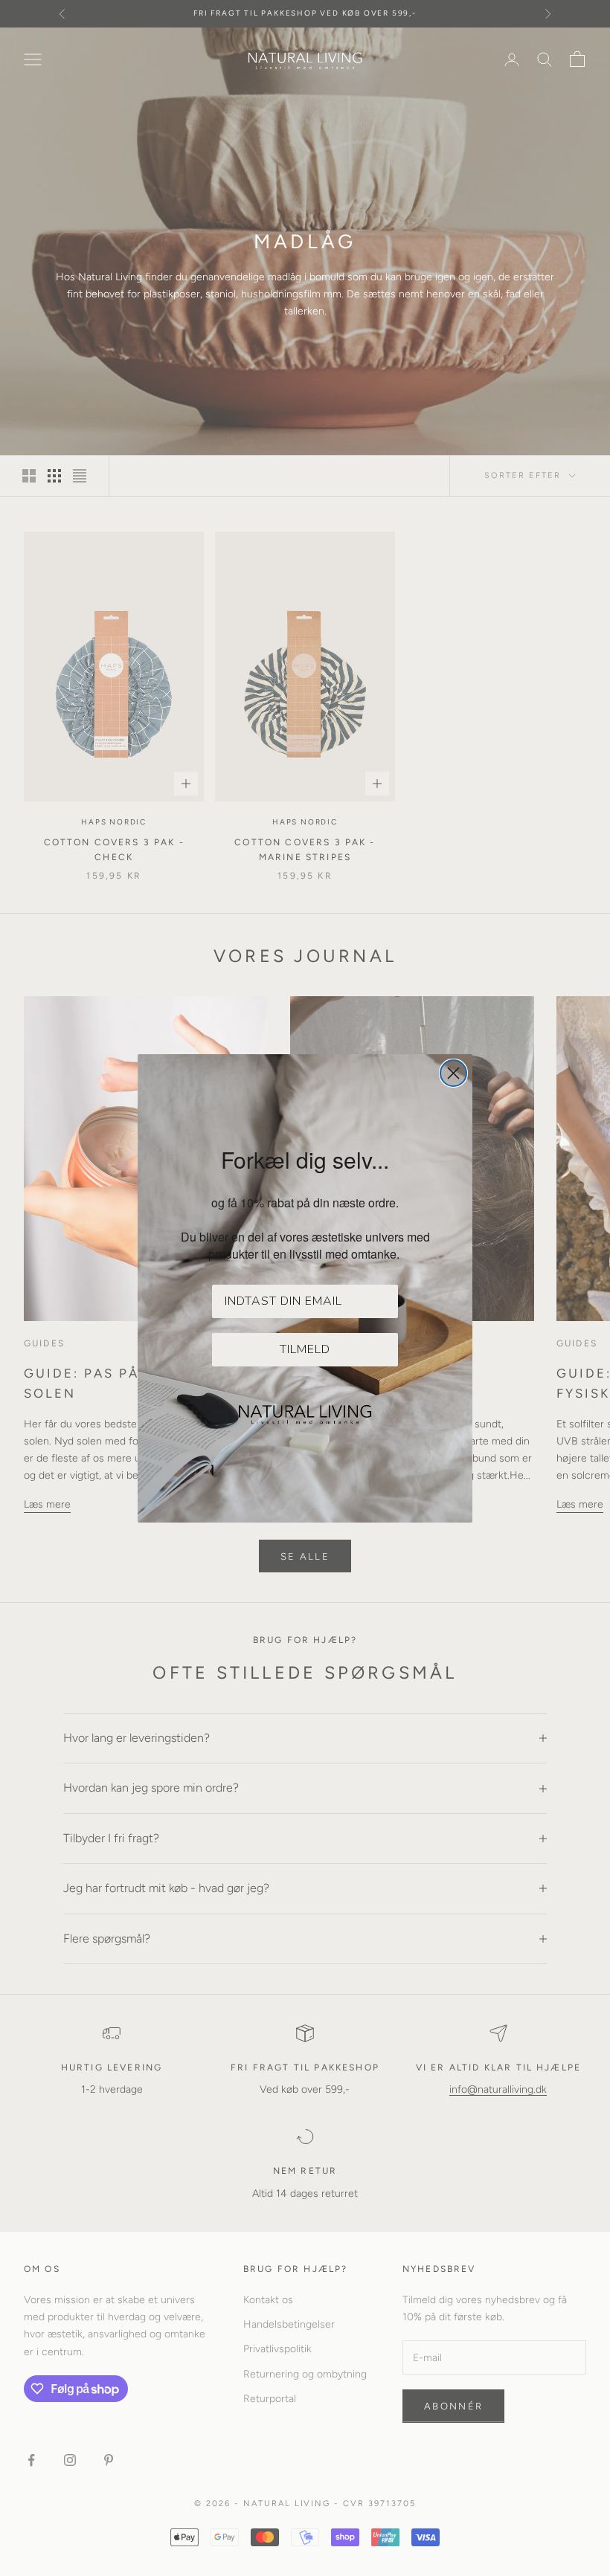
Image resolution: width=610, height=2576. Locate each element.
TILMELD (305, 1349)
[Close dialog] (453, 1073)
